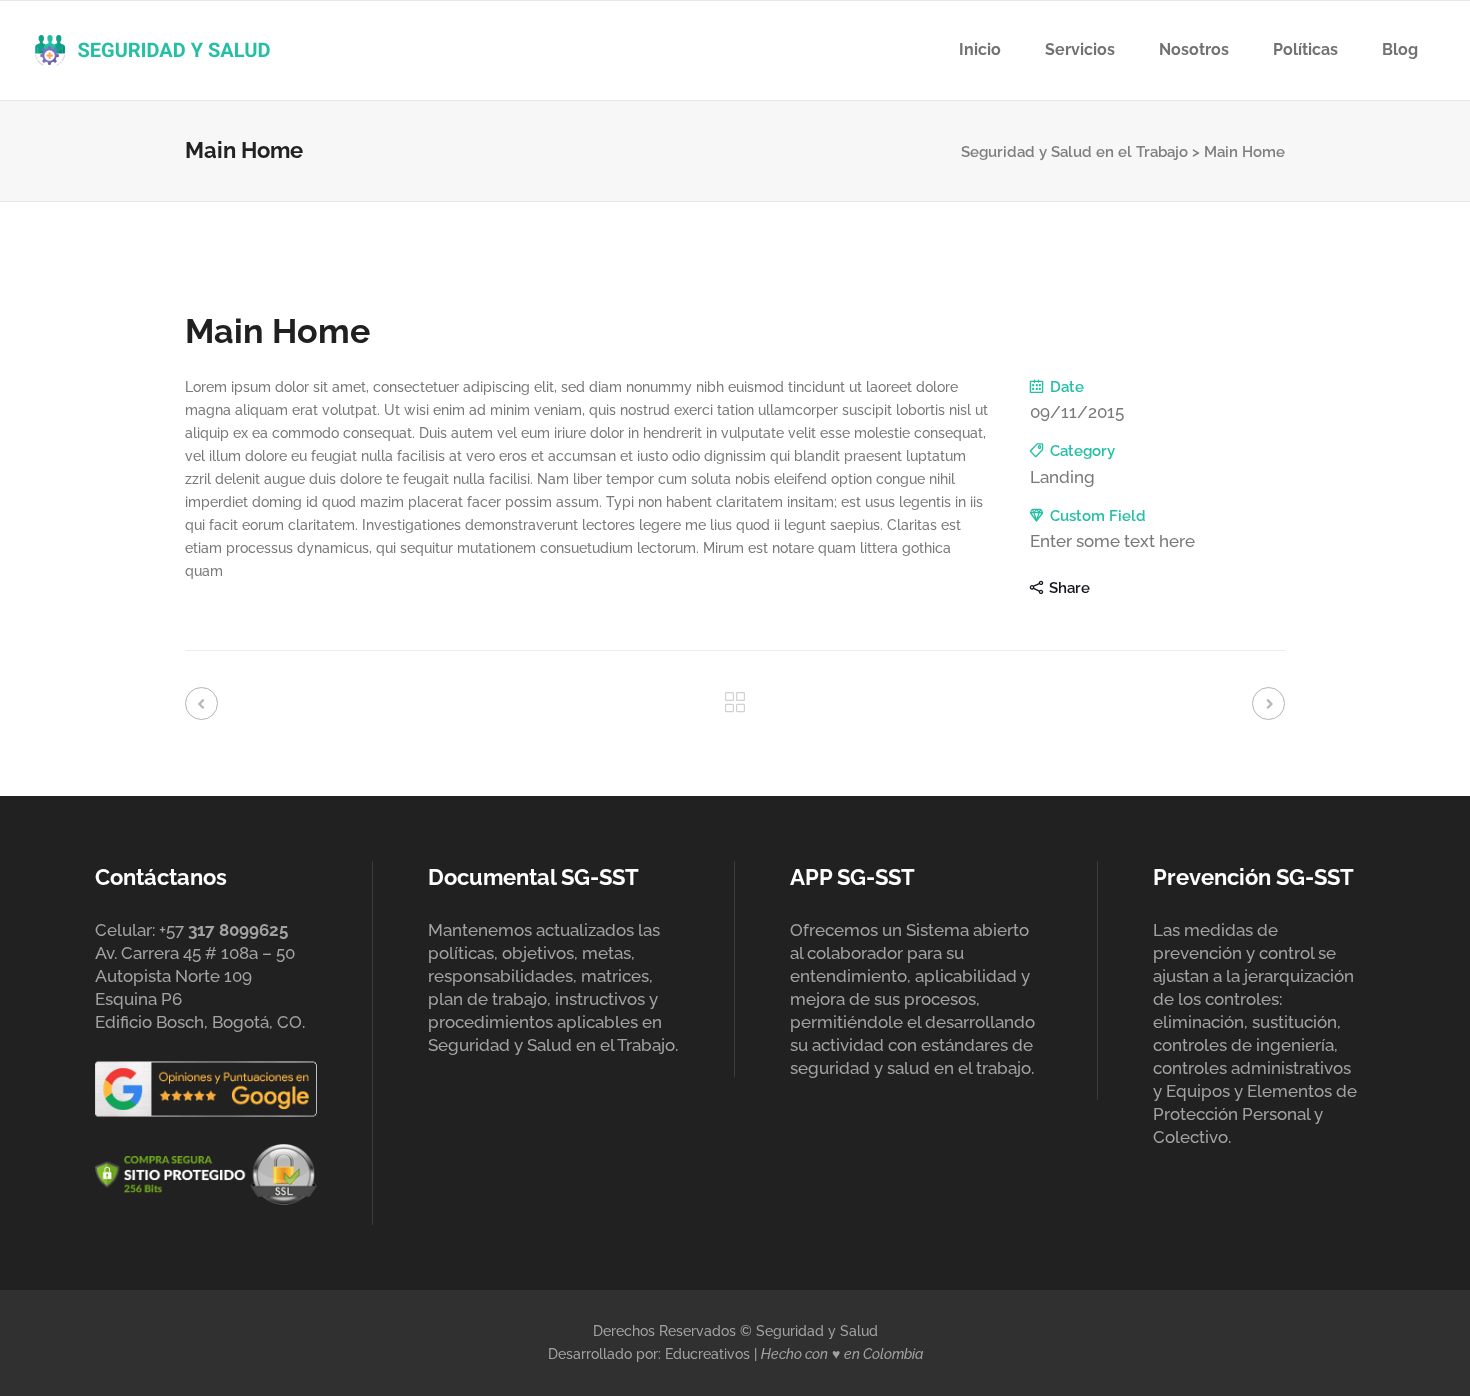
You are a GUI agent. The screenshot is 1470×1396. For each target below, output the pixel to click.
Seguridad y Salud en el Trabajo (1074, 152)
